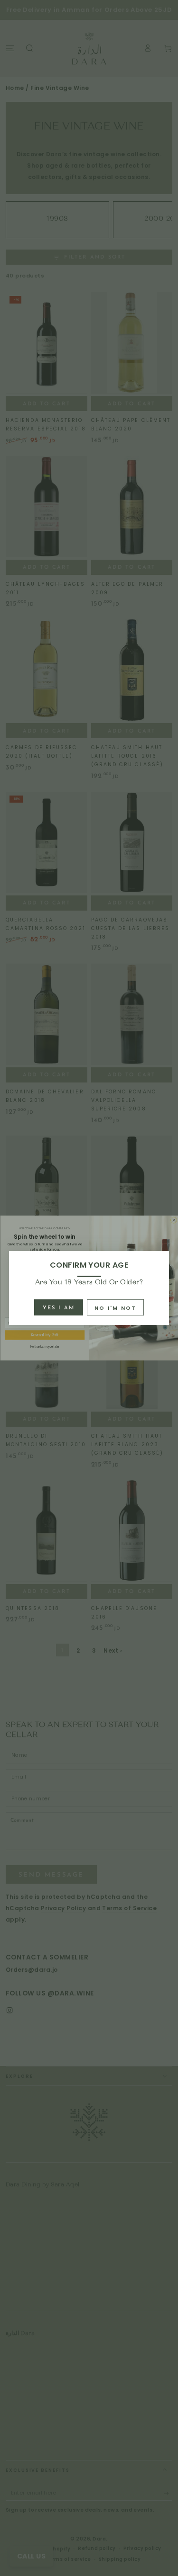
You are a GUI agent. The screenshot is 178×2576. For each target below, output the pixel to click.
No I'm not (115, 1308)
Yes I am (59, 1308)
